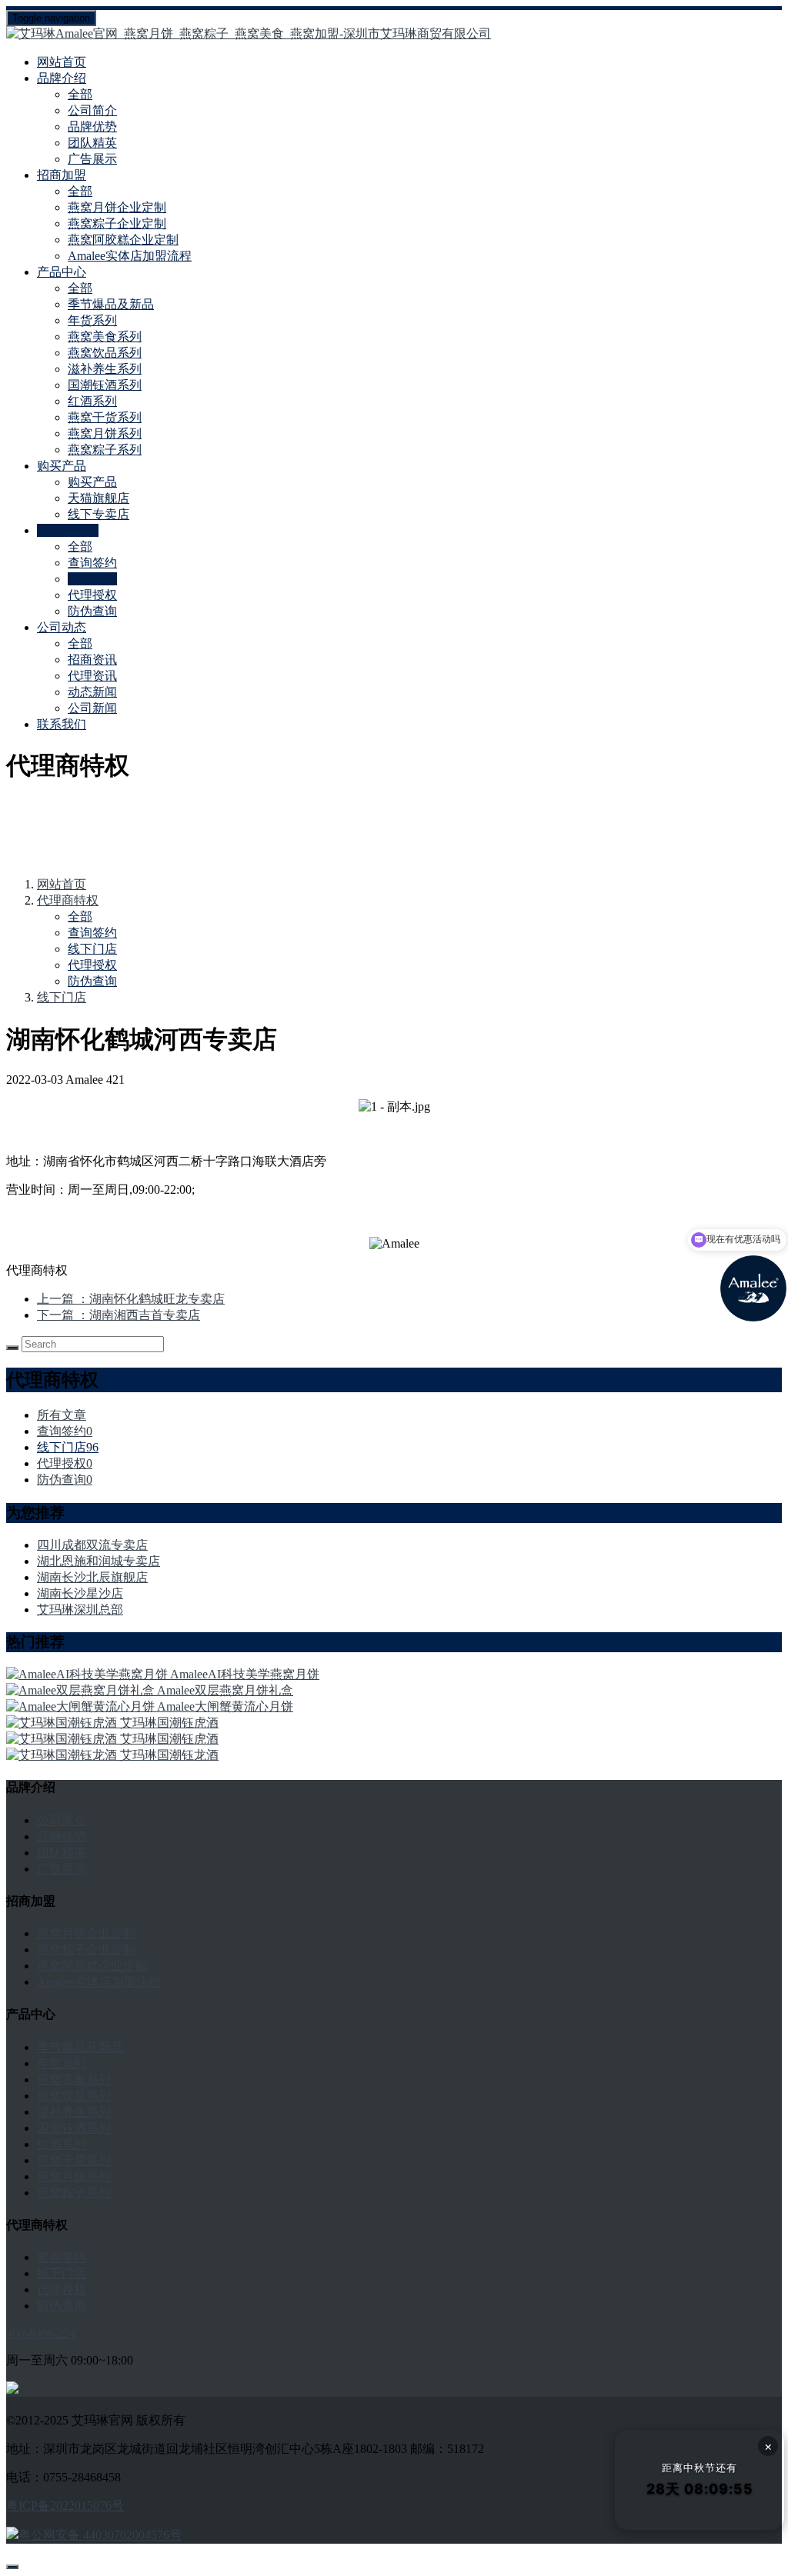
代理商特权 (68, 900)
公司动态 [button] (62, 627)
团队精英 (92, 143)
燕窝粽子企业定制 (117, 223)
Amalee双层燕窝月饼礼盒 (225, 1690)
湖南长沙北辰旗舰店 (92, 1577)
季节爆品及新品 (111, 304)
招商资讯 (92, 660)
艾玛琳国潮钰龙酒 (169, 1755)
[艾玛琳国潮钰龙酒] (63, 1755)
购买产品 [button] (62, 466)
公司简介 (92, 110)
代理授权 (92, 595)
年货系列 (92, 320)
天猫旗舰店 (98, 498)
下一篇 (119, 1315)
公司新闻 (92, 708)
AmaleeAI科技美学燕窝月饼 (245, 1674)
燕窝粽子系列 (105, 450)
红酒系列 (92, 401)
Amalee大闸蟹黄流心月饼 (225, 1706)
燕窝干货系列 (105, 417)
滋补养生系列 (105, 369)
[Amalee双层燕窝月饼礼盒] (82, 1690)
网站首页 (62, 62)
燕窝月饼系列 (105, 433)
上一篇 (131, 1299)
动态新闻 (92, 692)
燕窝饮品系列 (105, 353)
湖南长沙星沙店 (80, 1593)
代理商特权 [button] (68, 530)
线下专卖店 (98, 514)
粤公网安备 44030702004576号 (100, 2535)
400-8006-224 (41, 2333)
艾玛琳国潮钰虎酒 (169, 1723)
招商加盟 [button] (62, 175)
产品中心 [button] (62, 272)
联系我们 (62, 724)
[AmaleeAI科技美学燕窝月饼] (88, 1674)
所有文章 (62, 1415)
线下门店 (92, 579)
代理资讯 (92, 676)
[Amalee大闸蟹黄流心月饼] (82, 1706)
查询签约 (92, 563)
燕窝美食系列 (105, 337)
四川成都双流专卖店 (92, 1545)
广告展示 (92, 159)
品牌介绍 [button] (62, 78)
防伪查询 (92, 611)
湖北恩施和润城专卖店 (98, 1561)
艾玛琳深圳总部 (80, 1610)
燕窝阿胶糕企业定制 (123, 240)
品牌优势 (92, 127)
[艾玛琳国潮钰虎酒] (63, 1723)
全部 (80, 94)
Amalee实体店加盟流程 (130, 256)
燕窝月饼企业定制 (117, 207)
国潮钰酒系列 (105, 385)
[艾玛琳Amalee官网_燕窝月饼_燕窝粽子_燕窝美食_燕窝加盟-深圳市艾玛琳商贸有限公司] (394, 34)
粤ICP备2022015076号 (65, 2506)
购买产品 (92, 482)
